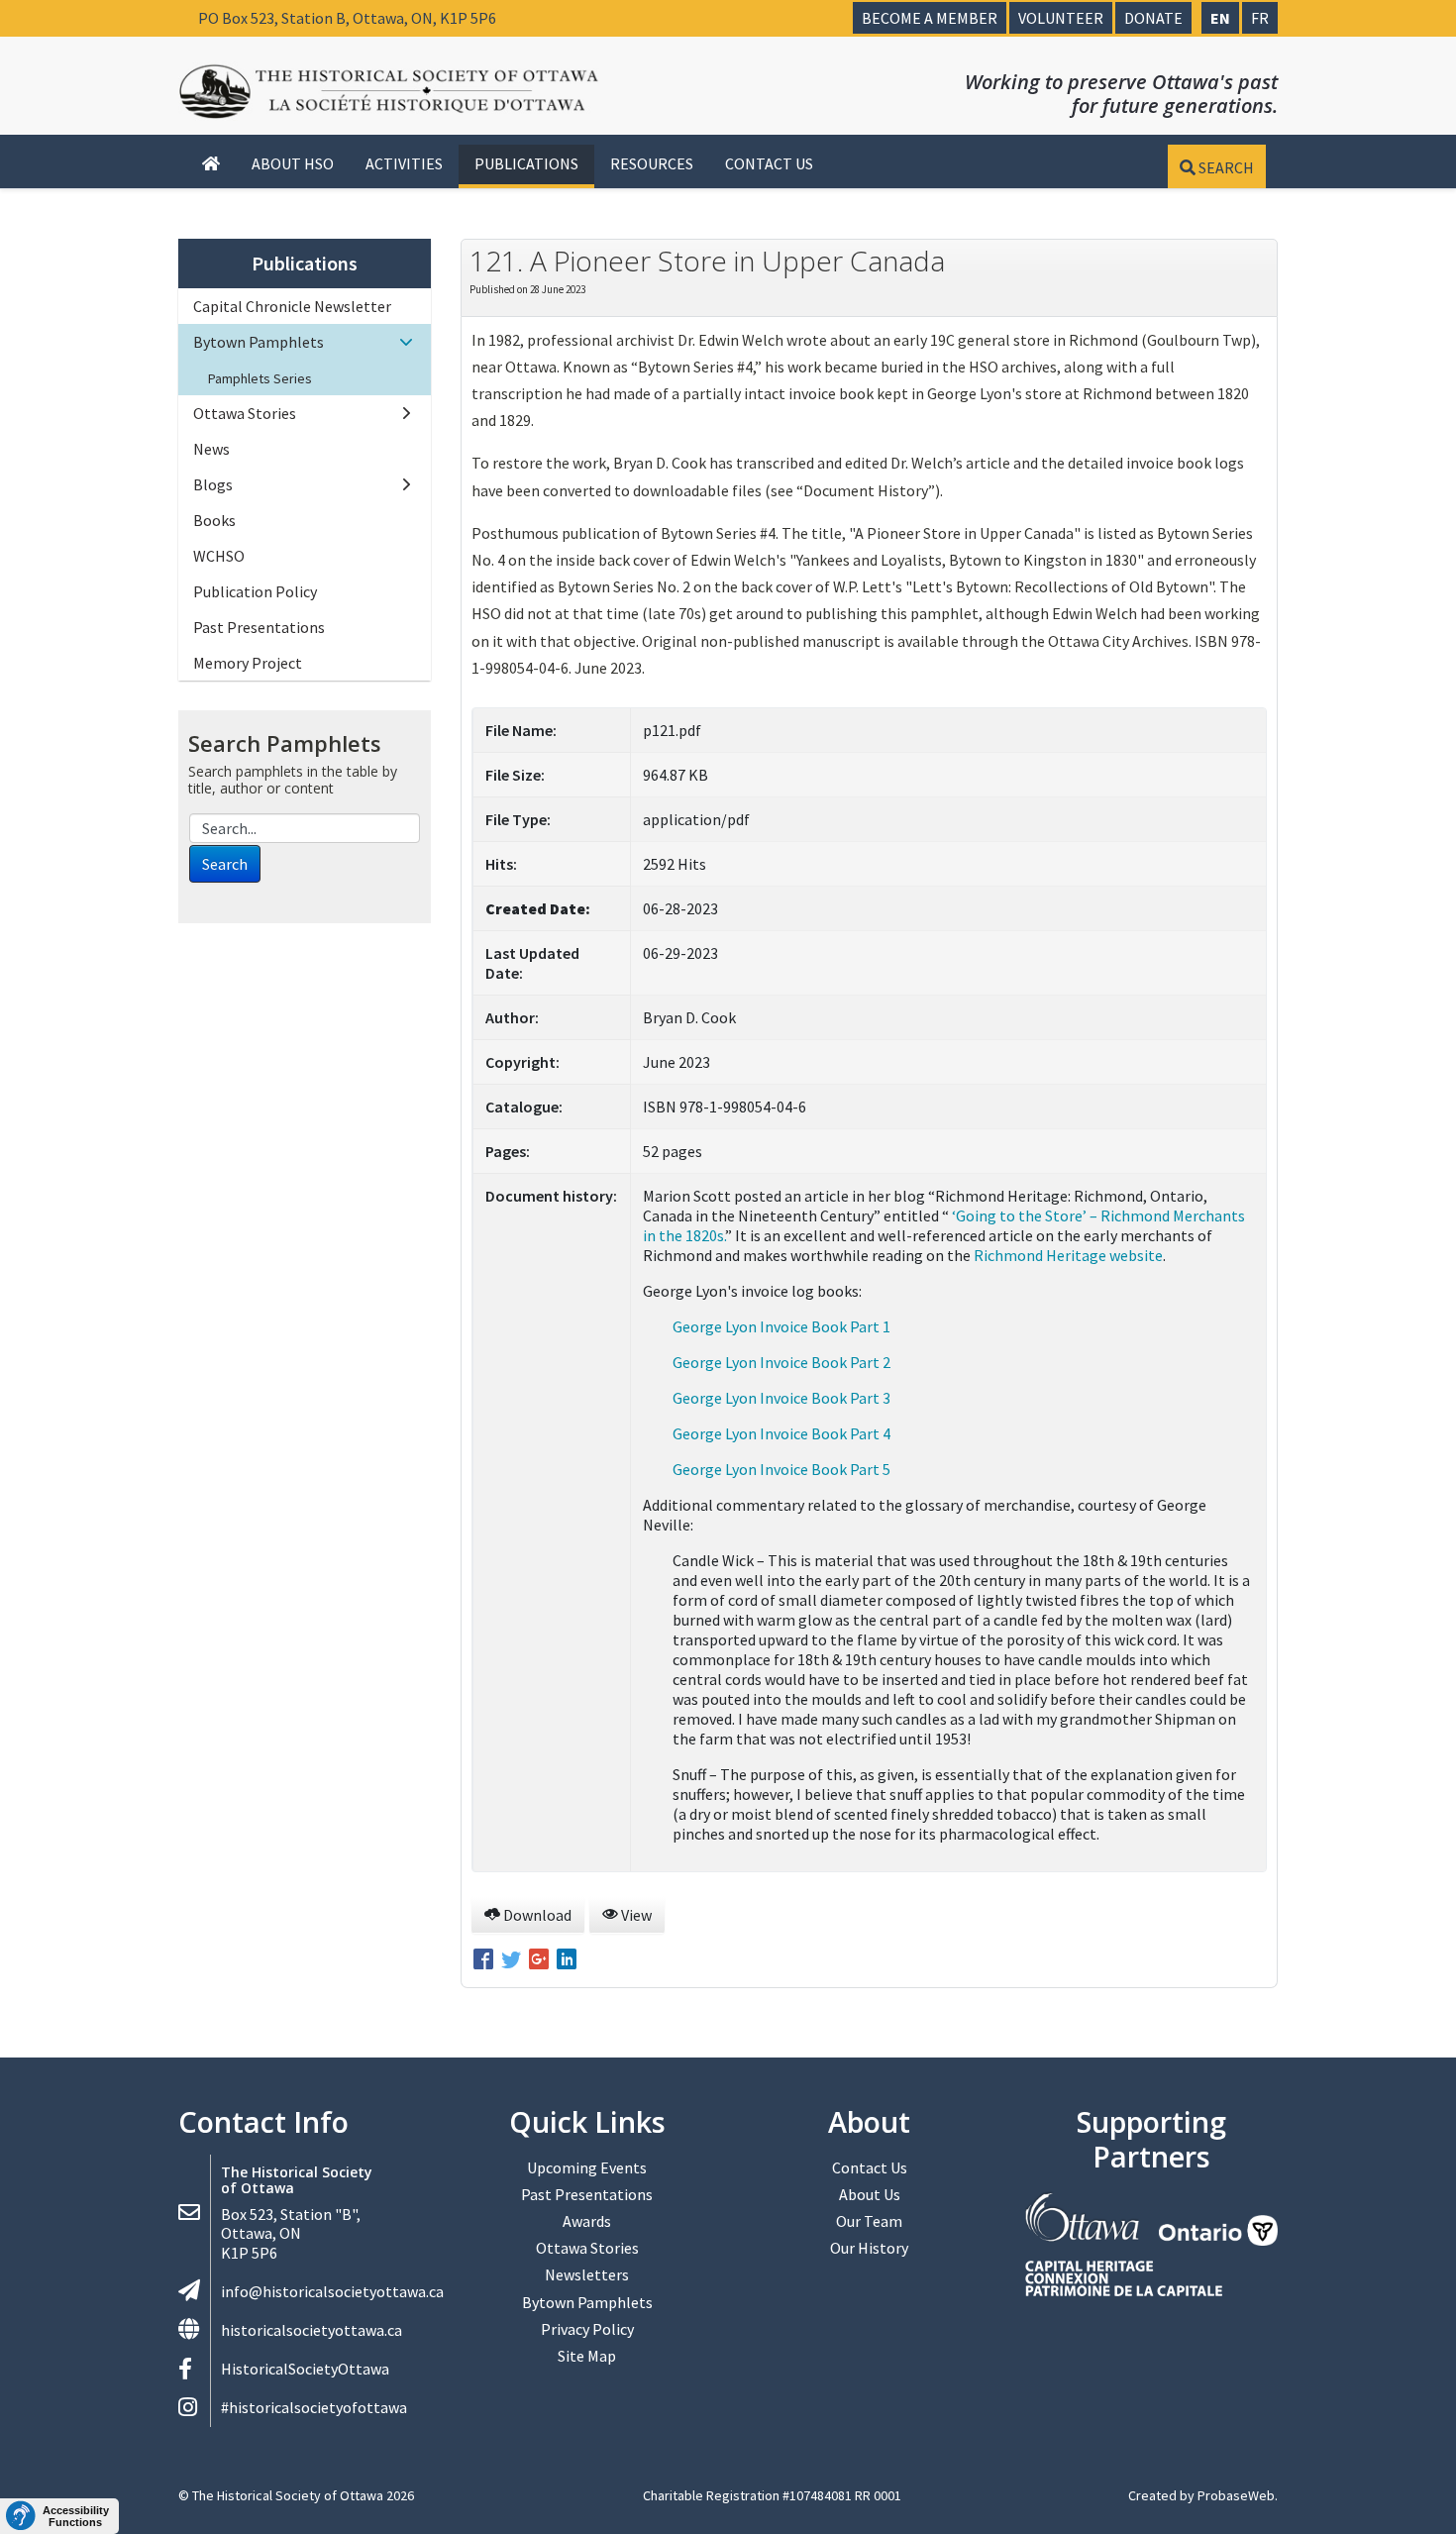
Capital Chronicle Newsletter (292, 306)
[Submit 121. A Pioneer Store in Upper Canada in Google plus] (541, 1961)
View (635, 1915)
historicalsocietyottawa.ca (312, 2330)
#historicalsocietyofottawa (314, 2407)
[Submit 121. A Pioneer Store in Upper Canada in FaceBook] (485, 1961)
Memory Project (248, 663)
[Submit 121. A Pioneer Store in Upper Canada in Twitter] (513, 1961)
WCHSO (219, 556)
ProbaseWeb (1236, 2495)
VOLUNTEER (1061, 18)
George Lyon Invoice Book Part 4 (781, 1433)
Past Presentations (259, 627)
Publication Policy (255, 591)
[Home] (211, 164)
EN (1220, 18)
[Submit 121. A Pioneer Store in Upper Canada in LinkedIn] (567, 1961)
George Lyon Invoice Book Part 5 (781, 1469)
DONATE (1153, 18)
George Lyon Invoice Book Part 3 (781, 1398)
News (211, 449)
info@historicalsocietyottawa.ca (332, 2291)
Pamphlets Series (260, 378)
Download (536, 1915)
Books (214, 520)
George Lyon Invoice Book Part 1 (781, 1326)
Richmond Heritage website (1068, 1255)
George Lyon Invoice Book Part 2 (781, 1362)
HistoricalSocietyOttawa (305, 2369)
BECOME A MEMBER (930, 18)
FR (1260, 18)
